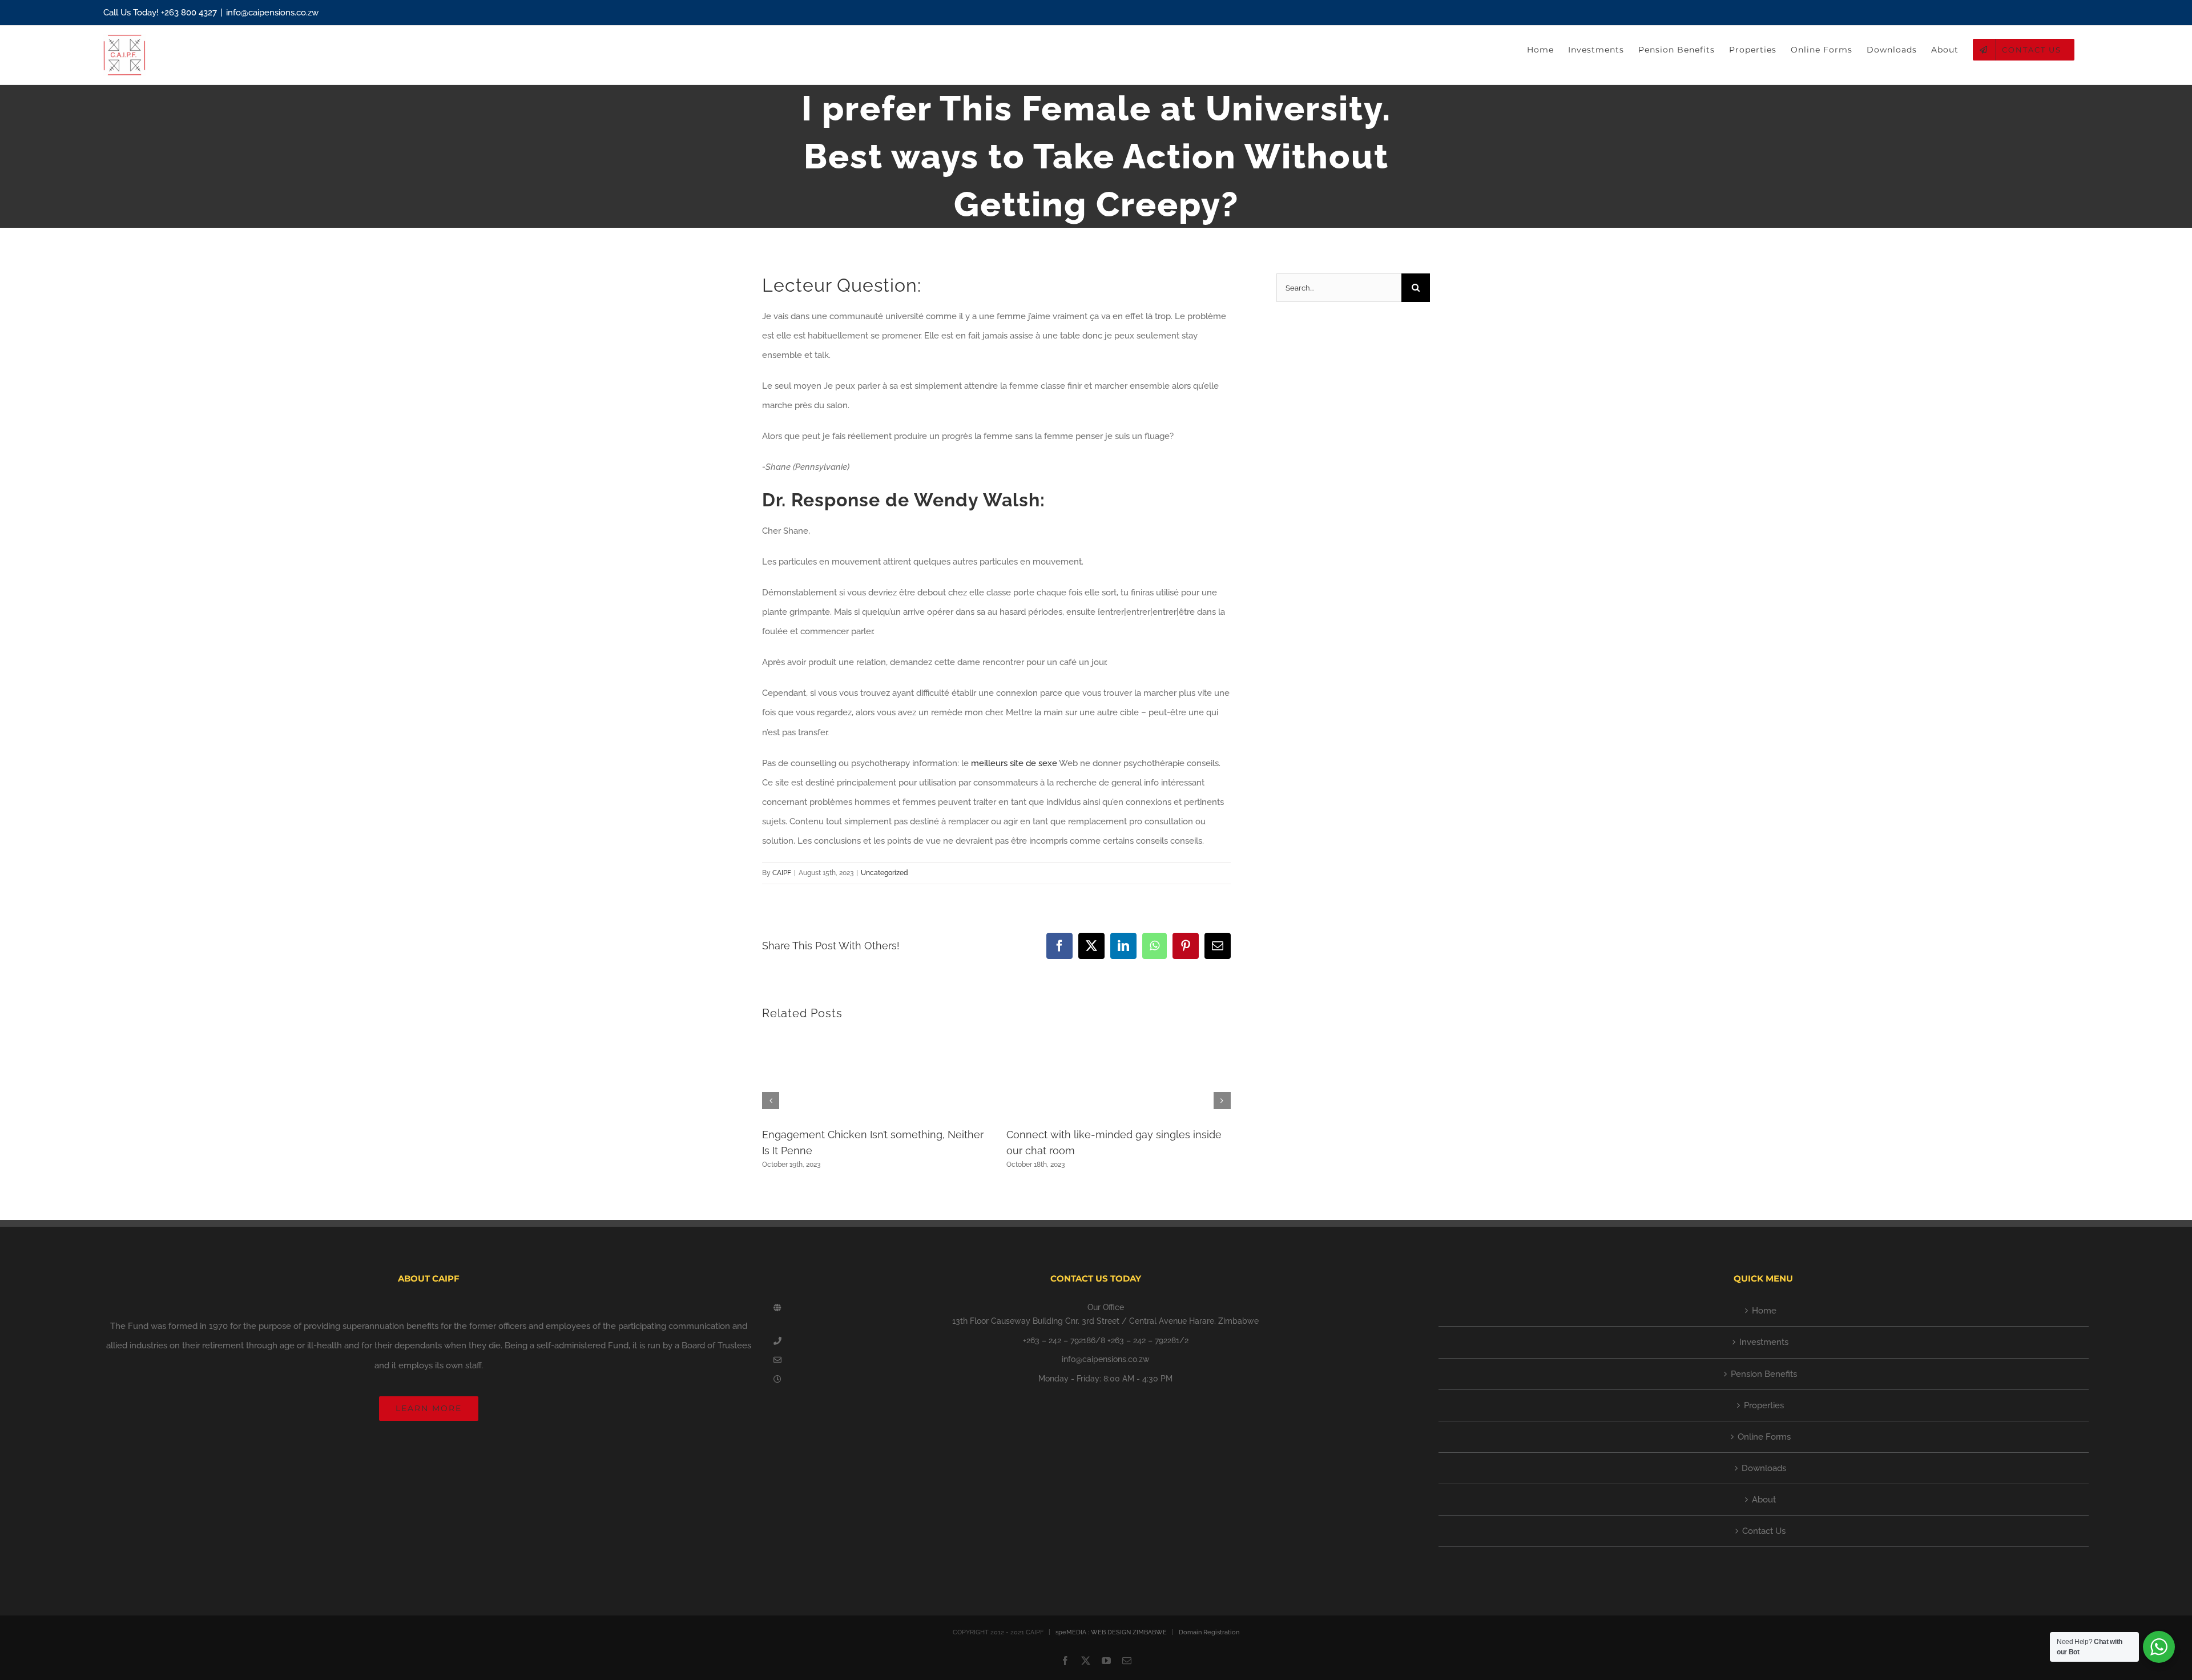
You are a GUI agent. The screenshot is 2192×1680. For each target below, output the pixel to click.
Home (1764, 1311)
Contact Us (1764, 1531)
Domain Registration (1209, 1632)
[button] (771, 1101)
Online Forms (1764, 1437)
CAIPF (782, 873)
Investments (1764, 1342)
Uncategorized (885, 873)
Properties (1764, 1405)
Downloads (1764, 1468)
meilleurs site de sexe (1014, 763)
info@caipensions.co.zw (272, 13)
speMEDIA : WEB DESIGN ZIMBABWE (1111, 1632)
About (1764, 1500)
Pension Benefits (1764, 1374)
